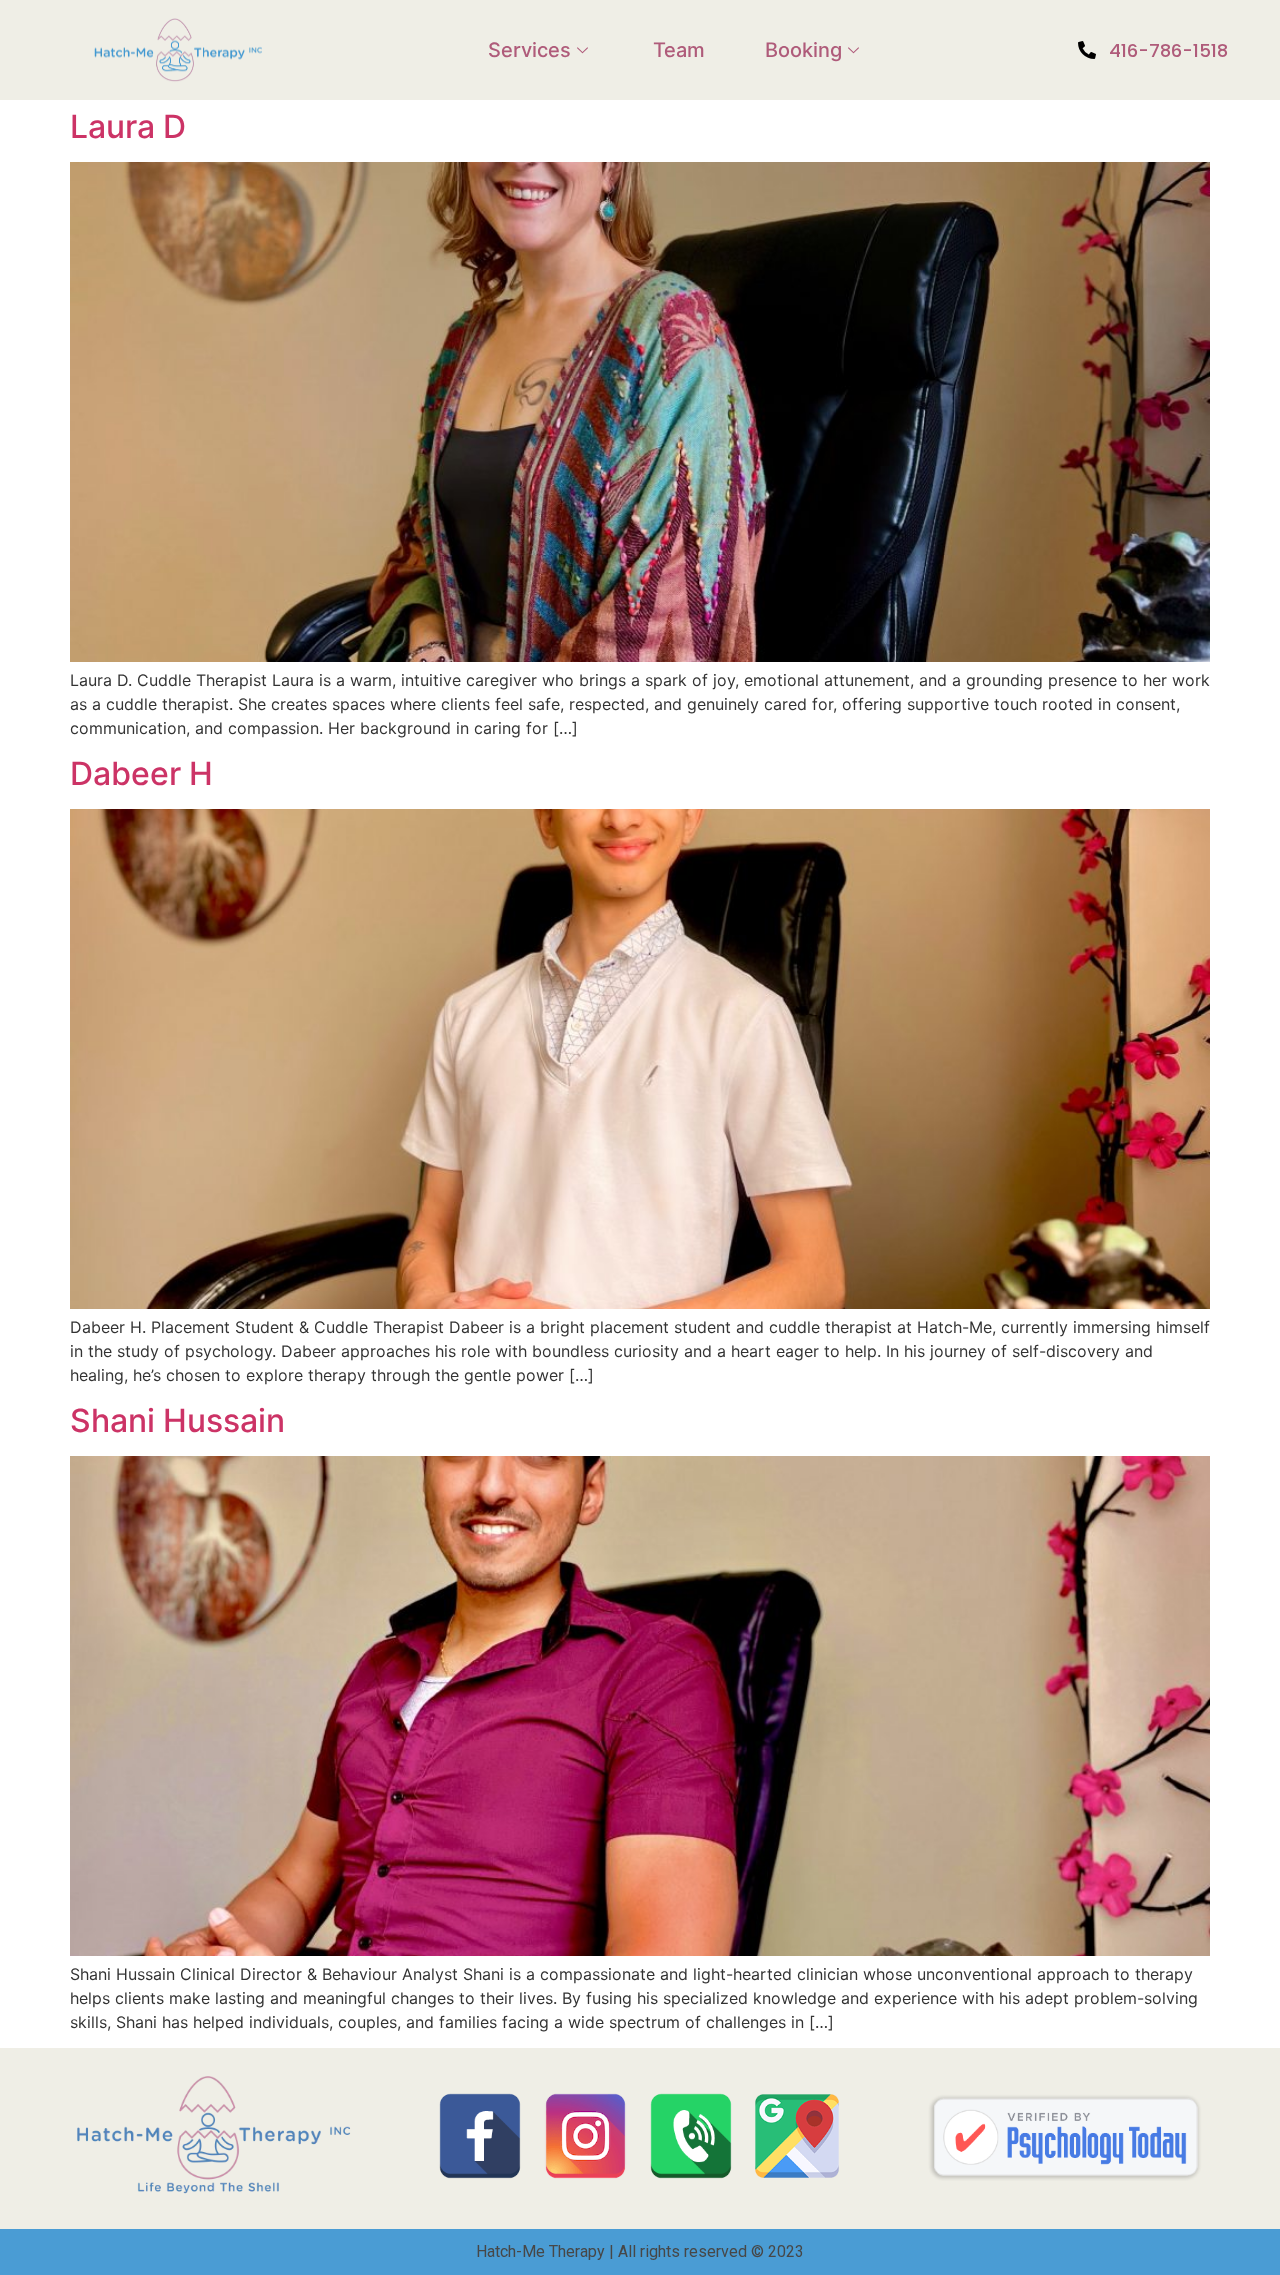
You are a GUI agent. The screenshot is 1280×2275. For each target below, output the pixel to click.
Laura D (128, 126)
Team (679, 50)
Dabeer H (141, 773)
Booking (803, 50)
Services (529, 50)
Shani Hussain (177, 1420)
